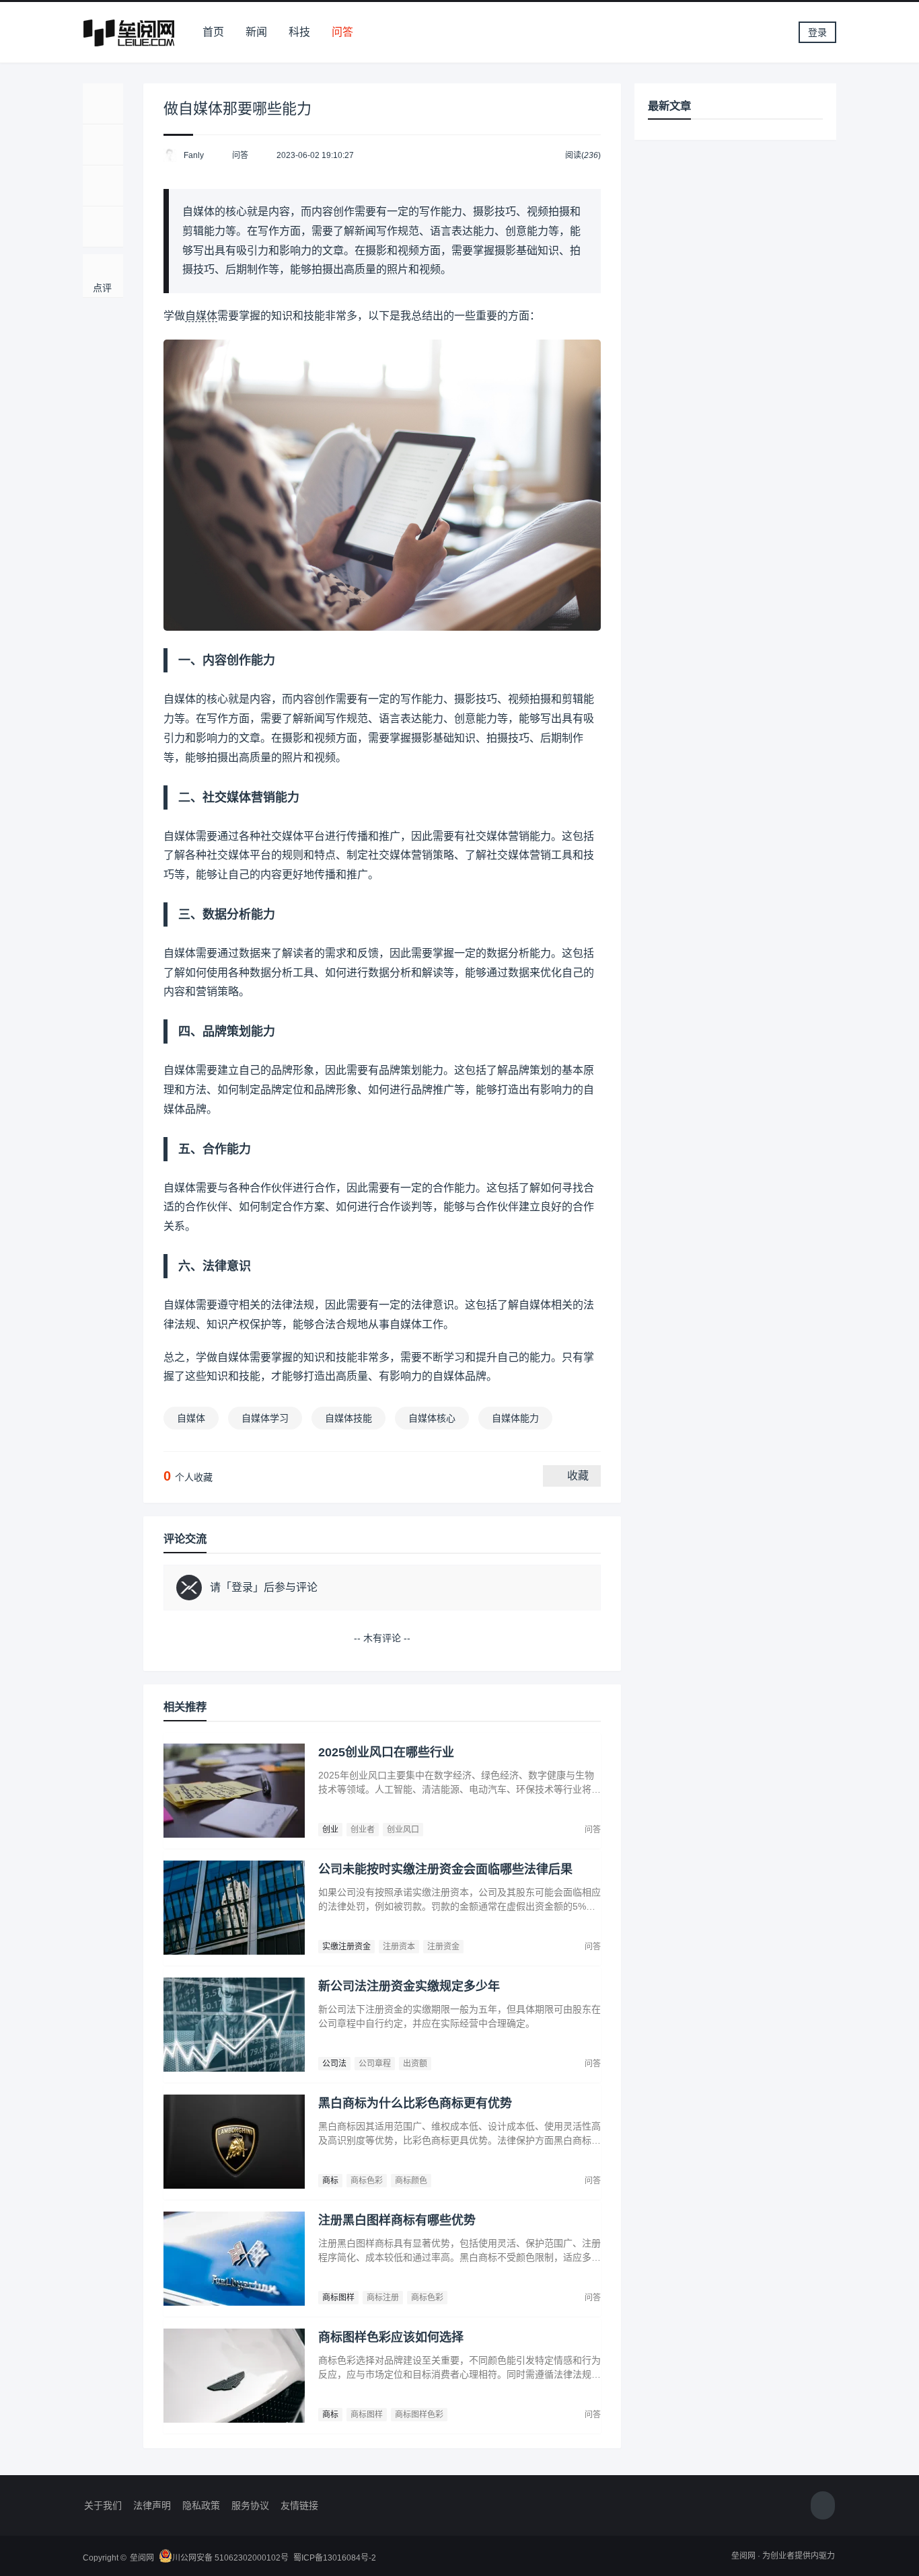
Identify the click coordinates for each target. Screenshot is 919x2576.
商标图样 (338, 2298)
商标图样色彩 (419, 2415)
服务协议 (250, 2505)
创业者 (363, 1830)
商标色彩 (367, 2181)
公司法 (334, 2064)
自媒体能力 (515, 1418)
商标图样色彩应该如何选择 (391, 2337)
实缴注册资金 (346, 1947)
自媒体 (201, 316)
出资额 (415, 2064)
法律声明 (152, 2505)
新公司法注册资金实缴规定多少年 (409, 1986)
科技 (299, 32)
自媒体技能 (348, 1418)
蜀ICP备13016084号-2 (335, 2558)
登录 (817, 32)
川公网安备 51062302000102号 (230, 2558)
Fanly (194, 155)
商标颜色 (411, 2181)
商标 (330, 2181)
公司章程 (375, 2064)
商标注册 (383, 2298)
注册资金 (443, 1947)
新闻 (256, 32)
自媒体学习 (265, 1418)
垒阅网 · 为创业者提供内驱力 (783, 2556)
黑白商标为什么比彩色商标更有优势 (415, 2103)
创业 (330, 1830)
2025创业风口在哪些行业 (386, 1752)
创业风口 (403, 1830)
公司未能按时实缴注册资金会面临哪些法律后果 (445, 1869)
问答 (342, 32)
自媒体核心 (432, 1418)
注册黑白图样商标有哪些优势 (397, 2220)
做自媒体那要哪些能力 (237, 109)
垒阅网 (142, 2558)
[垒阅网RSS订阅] (823, 2506)
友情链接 (299, 2505)
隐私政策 (201, 2505)
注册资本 (399, 1947)
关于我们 (103, 2505)
